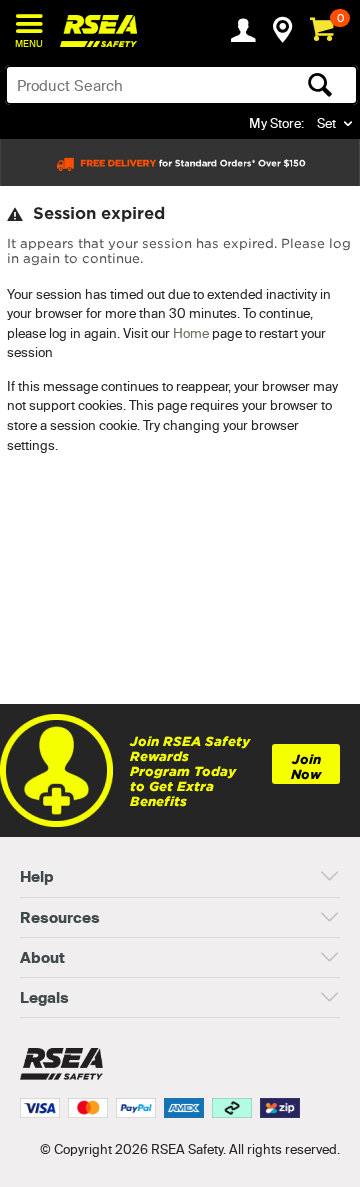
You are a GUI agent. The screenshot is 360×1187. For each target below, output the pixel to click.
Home (191, 333)
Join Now (306, 767)
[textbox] (143, 85)
